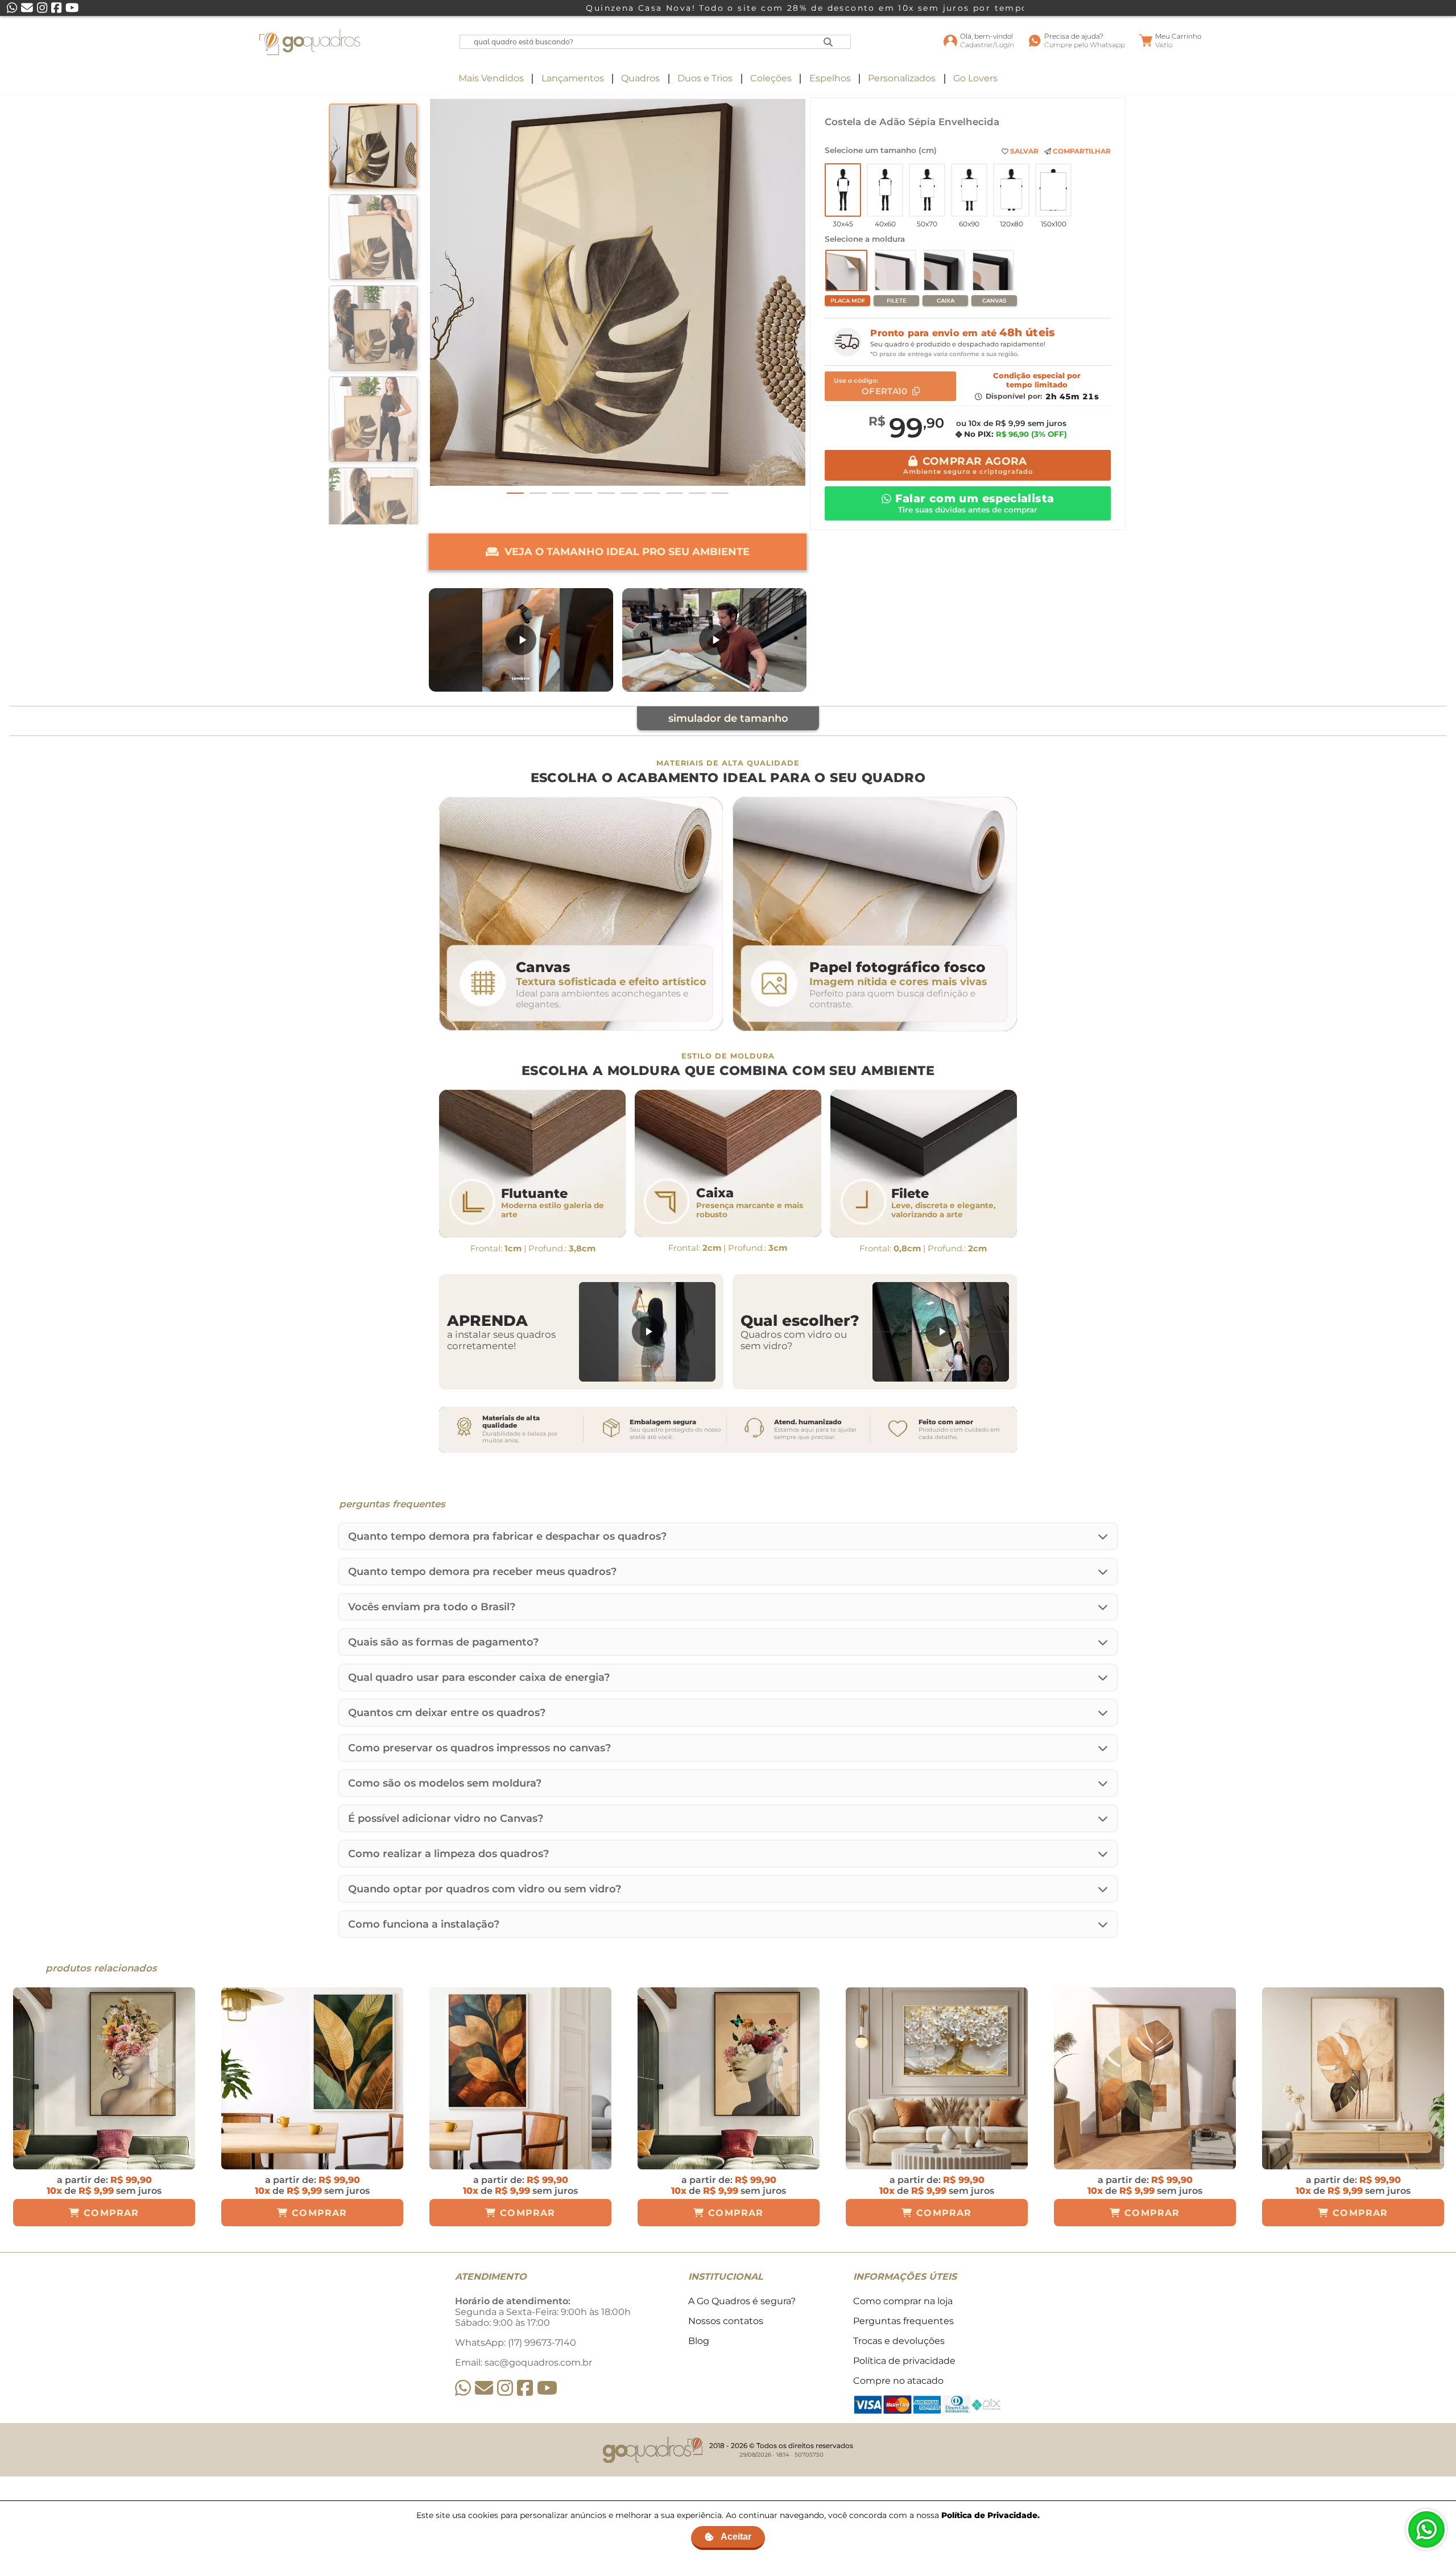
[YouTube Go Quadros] (547, 2388)
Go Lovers (975, 78)
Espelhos (830, 78)
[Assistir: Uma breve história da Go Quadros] (714, 640)
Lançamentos (573, 78)
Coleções (771, 78)
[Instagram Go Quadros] (505, 2388)
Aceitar (736, 2537)
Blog (699, 2341)
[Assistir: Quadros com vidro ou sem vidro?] (941, 1332)
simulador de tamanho (728, 718)
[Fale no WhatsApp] (1426, 2529)
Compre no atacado (898, 2381)
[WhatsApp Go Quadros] (463, 2388)
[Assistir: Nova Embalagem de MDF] (521, 640)
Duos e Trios (705, 78)
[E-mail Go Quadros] (484, 2388)
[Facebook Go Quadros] (525, 2388)
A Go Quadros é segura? (742, 2301)
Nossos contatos (726, 2321)
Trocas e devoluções (899, 2341)
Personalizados (902, 78)
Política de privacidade (904, 2361)
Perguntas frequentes (903, 2321)
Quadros (640, 78)
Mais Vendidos (491, 78)
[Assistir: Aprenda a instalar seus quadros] (647, 1332)
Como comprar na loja (903, 2301)
